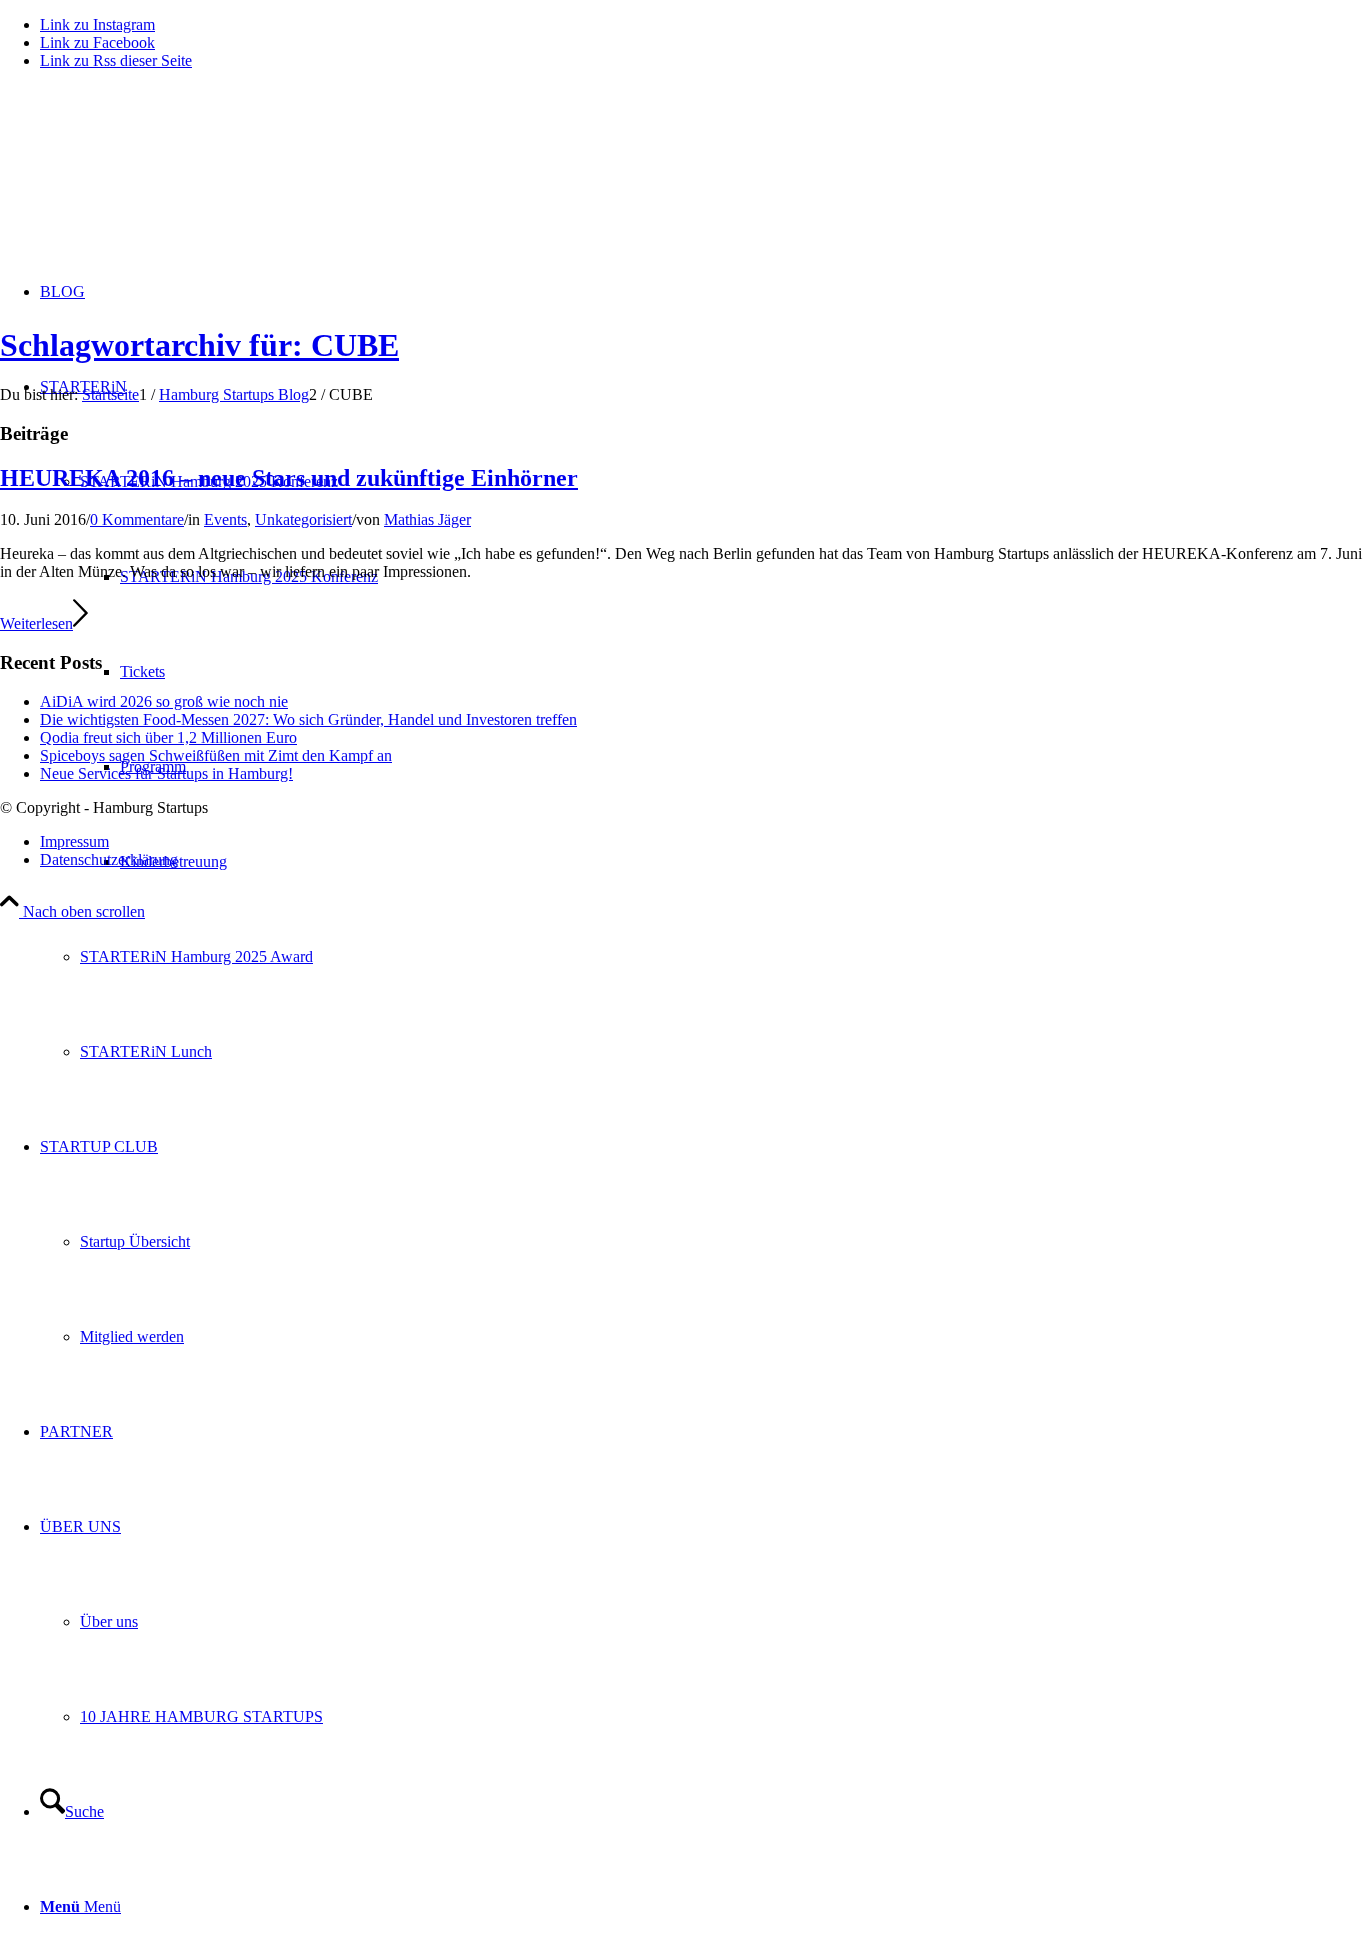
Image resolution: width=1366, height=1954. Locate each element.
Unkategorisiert (303, 519)
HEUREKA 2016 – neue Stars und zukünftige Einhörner (289, 478)
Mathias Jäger (427, 519)
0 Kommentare (137, 519)
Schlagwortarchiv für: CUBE (199, 345)
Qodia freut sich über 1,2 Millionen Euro (168, 737)
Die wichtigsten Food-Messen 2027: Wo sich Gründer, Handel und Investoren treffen (308, 719)
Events (225, 519)
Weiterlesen (36, 623)
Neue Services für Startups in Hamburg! (166, 773)
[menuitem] (723, 956)
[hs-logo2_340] (150, 180)
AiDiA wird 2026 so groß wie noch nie (164, 701)
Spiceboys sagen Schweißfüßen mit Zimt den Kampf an (216, 755)
